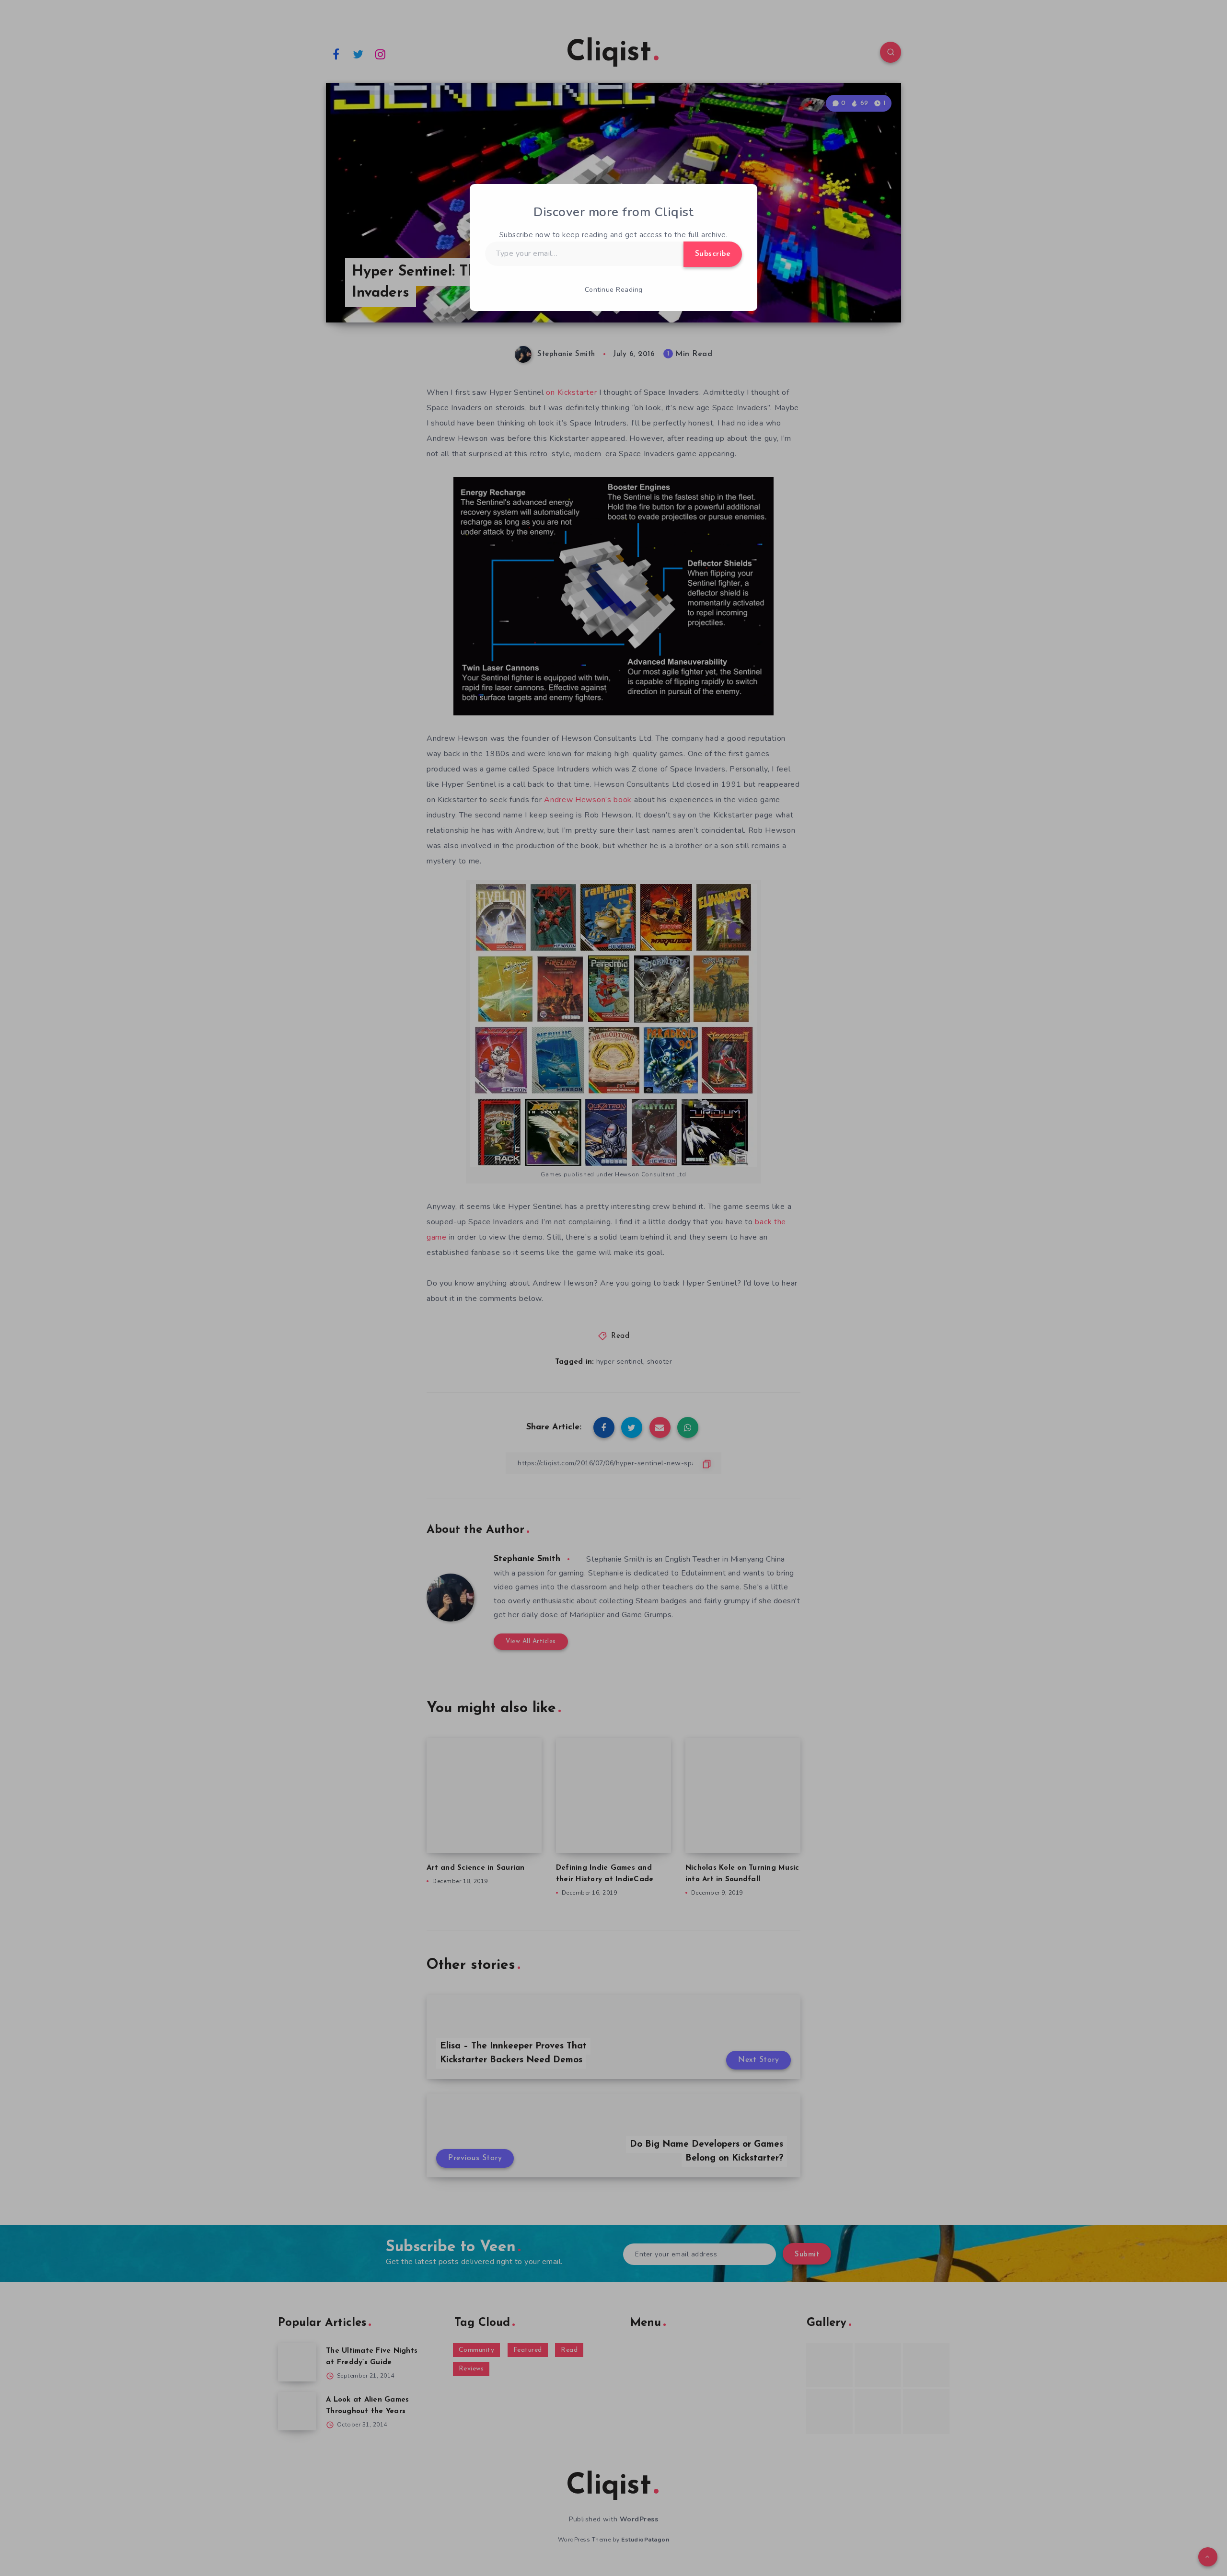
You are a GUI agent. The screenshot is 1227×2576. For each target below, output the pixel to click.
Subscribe (713, 254)
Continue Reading (614, 290)
